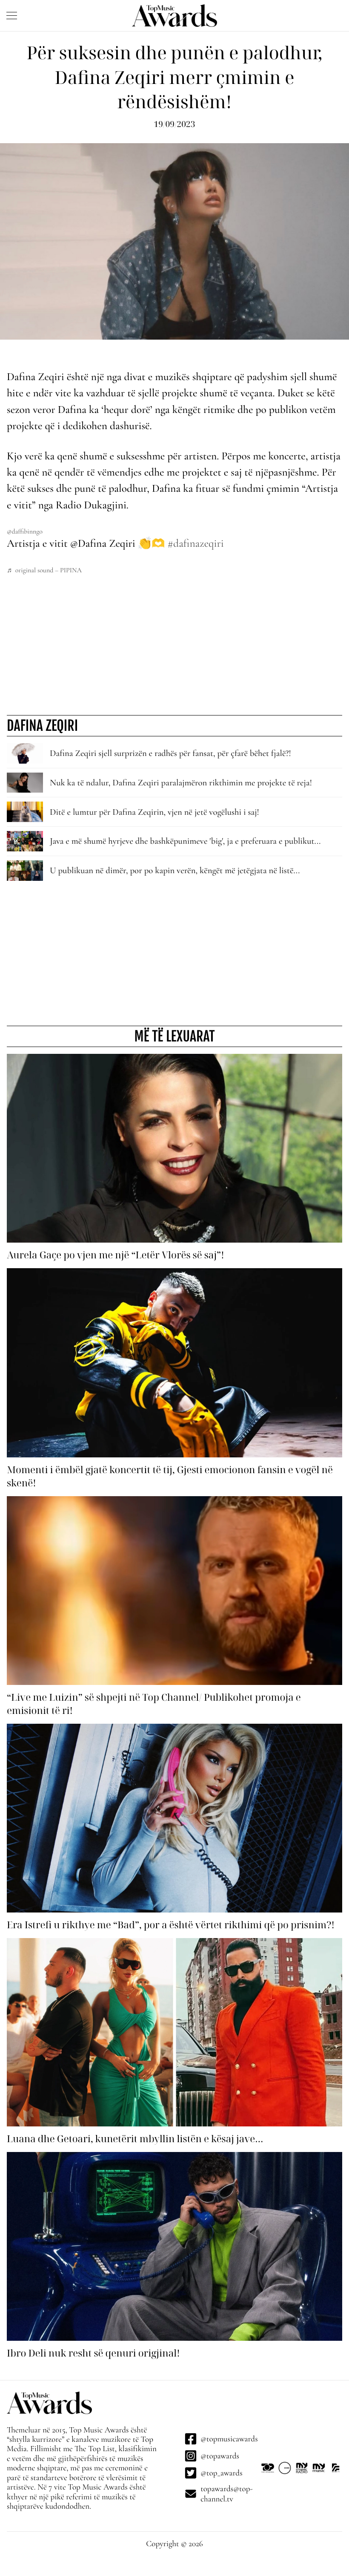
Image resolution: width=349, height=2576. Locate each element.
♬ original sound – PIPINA (44, 570)
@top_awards (221, 2473)
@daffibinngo (25, 531)
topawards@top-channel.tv (227, 2494)
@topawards (220, 2456)
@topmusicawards (229, 2439)
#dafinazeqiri (196, 544)
